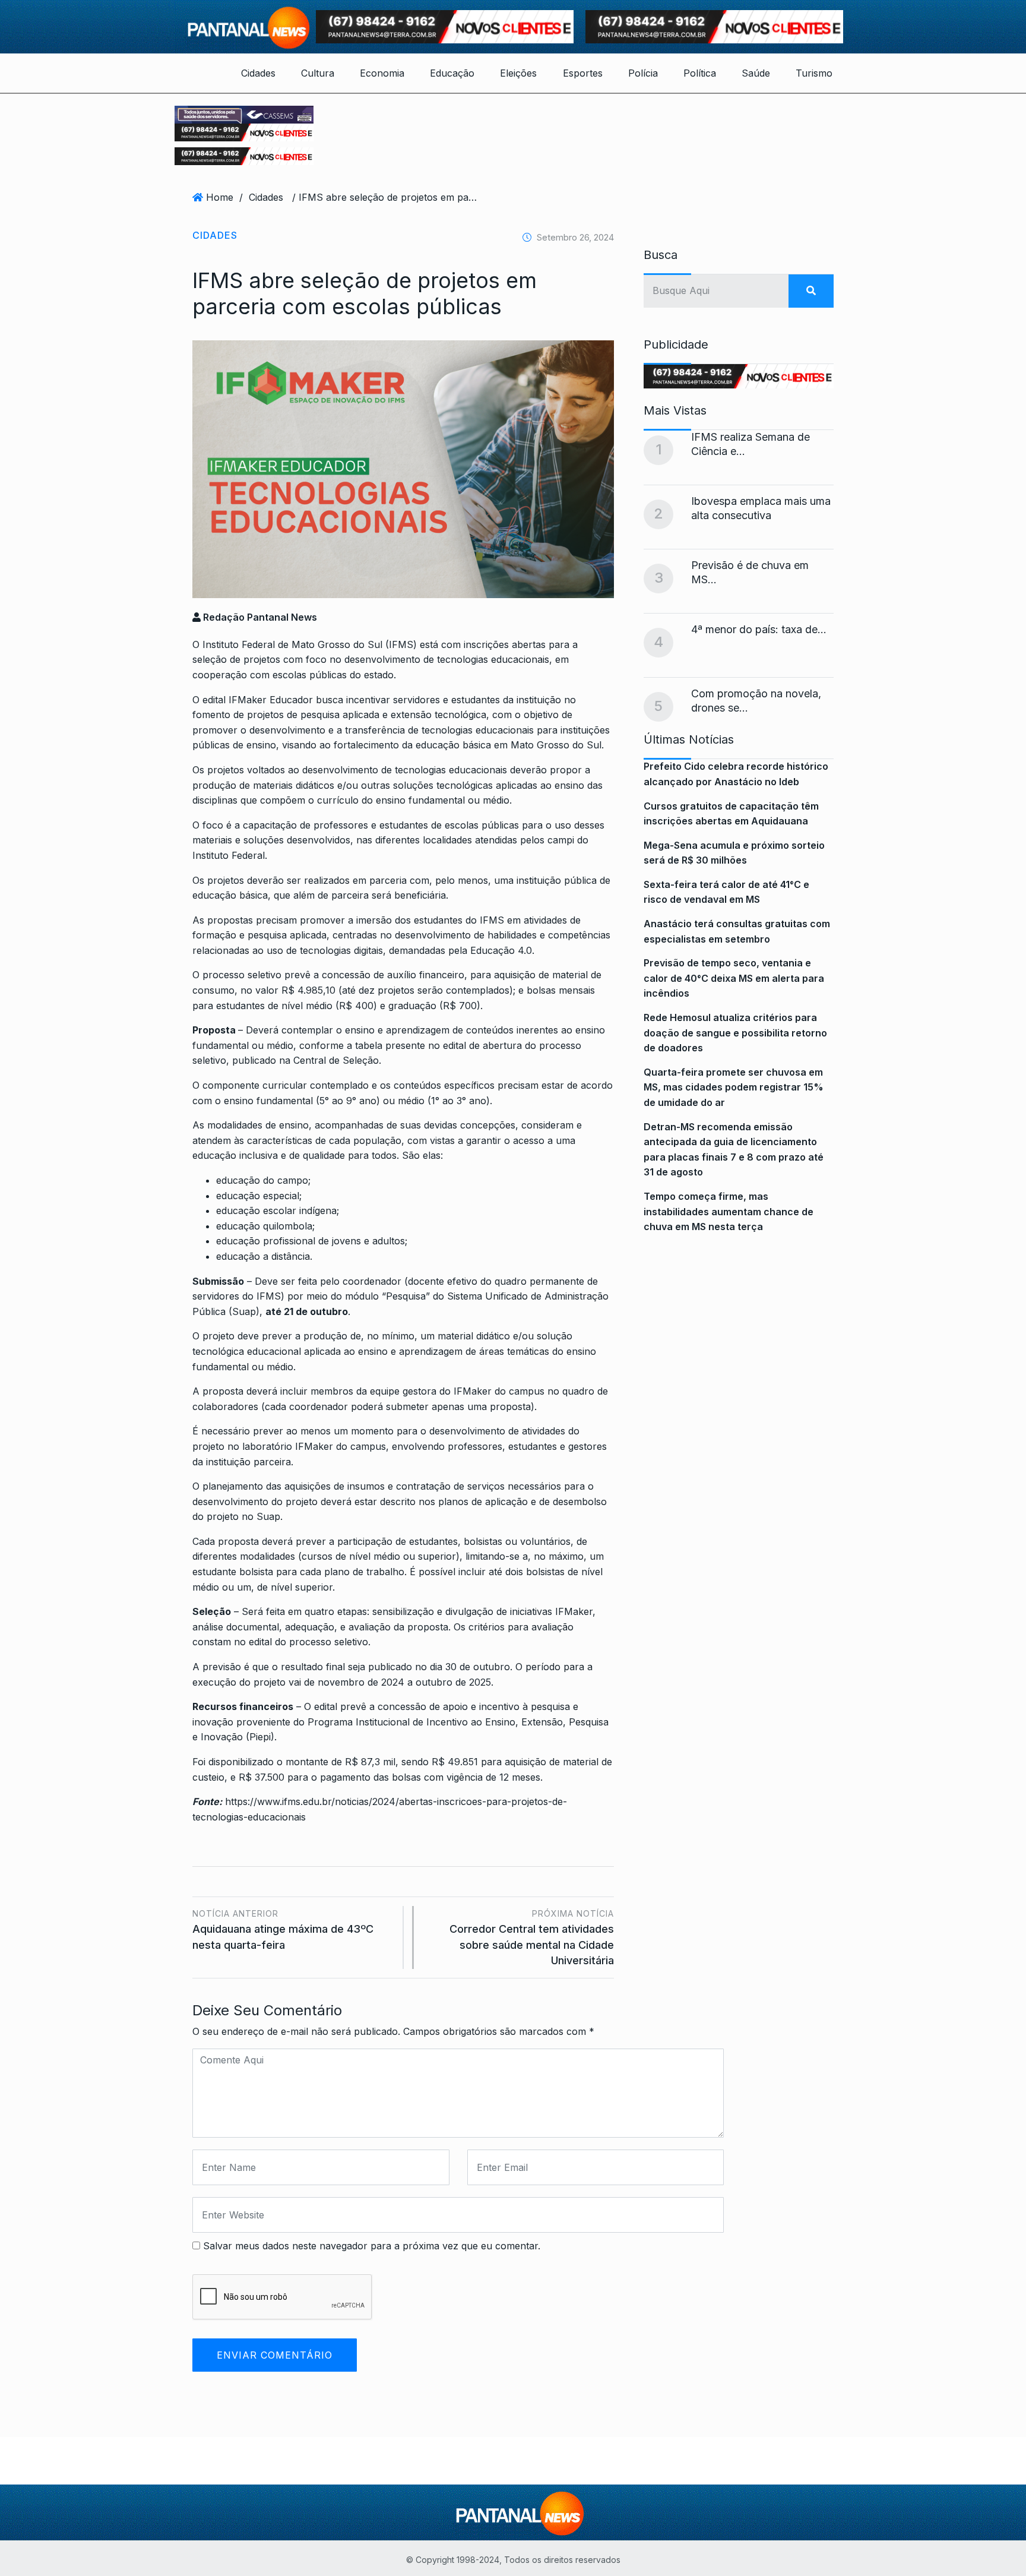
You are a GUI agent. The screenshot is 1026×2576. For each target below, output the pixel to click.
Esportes (583, 73)
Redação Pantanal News (259, 617)
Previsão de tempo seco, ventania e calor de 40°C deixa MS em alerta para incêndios (734, 978)
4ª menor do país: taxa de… (759, 629)
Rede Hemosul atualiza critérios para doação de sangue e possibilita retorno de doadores (735, 1033)
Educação (452, 73)
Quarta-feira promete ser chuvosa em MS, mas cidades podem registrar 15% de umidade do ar (734, 1087)
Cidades (258, 73)
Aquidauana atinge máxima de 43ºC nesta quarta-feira (283, 1929)
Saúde (756, 73)
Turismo (814, 73)
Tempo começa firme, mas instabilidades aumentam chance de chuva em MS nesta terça (729, 1211)
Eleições (518, 73)
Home (220, 197)
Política (700, 73)
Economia (382, 73)
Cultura (318, 73)
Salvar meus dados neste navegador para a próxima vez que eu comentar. (372, 2246)
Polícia (643, 73)
